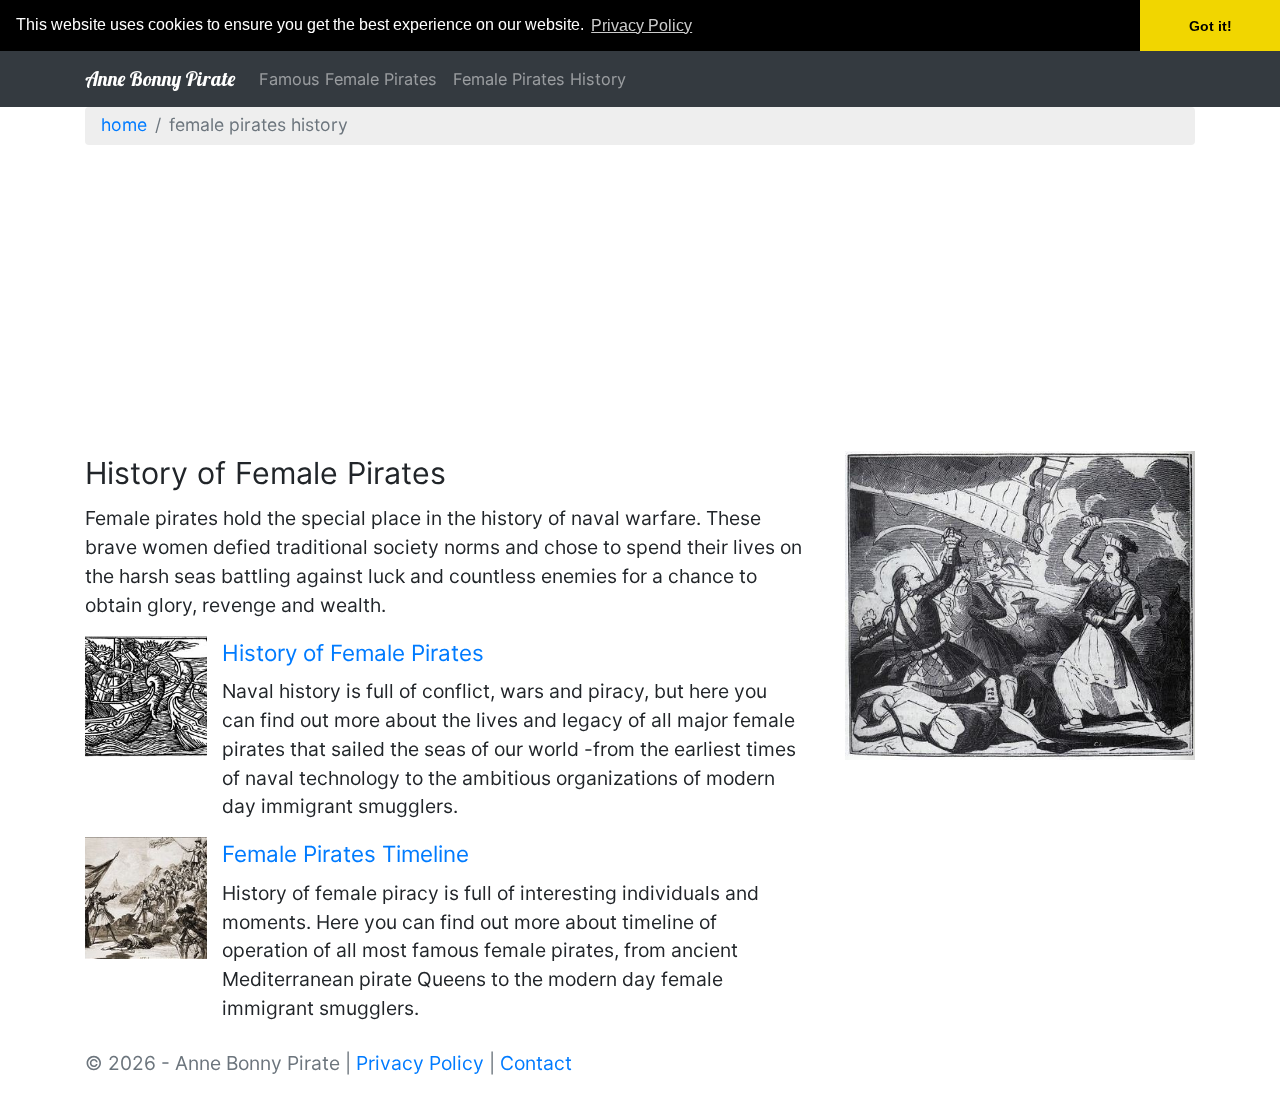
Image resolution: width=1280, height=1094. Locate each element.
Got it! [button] (1210, 26)
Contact (536, 1063)
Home (124, 124)
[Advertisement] (640, 301)
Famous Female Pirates (348, 79)
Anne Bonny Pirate (160, 78)
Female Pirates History (539, 79)
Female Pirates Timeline (345, 853)
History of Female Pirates (353, 652)
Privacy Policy (420, 1063)
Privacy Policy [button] (641, 25)
